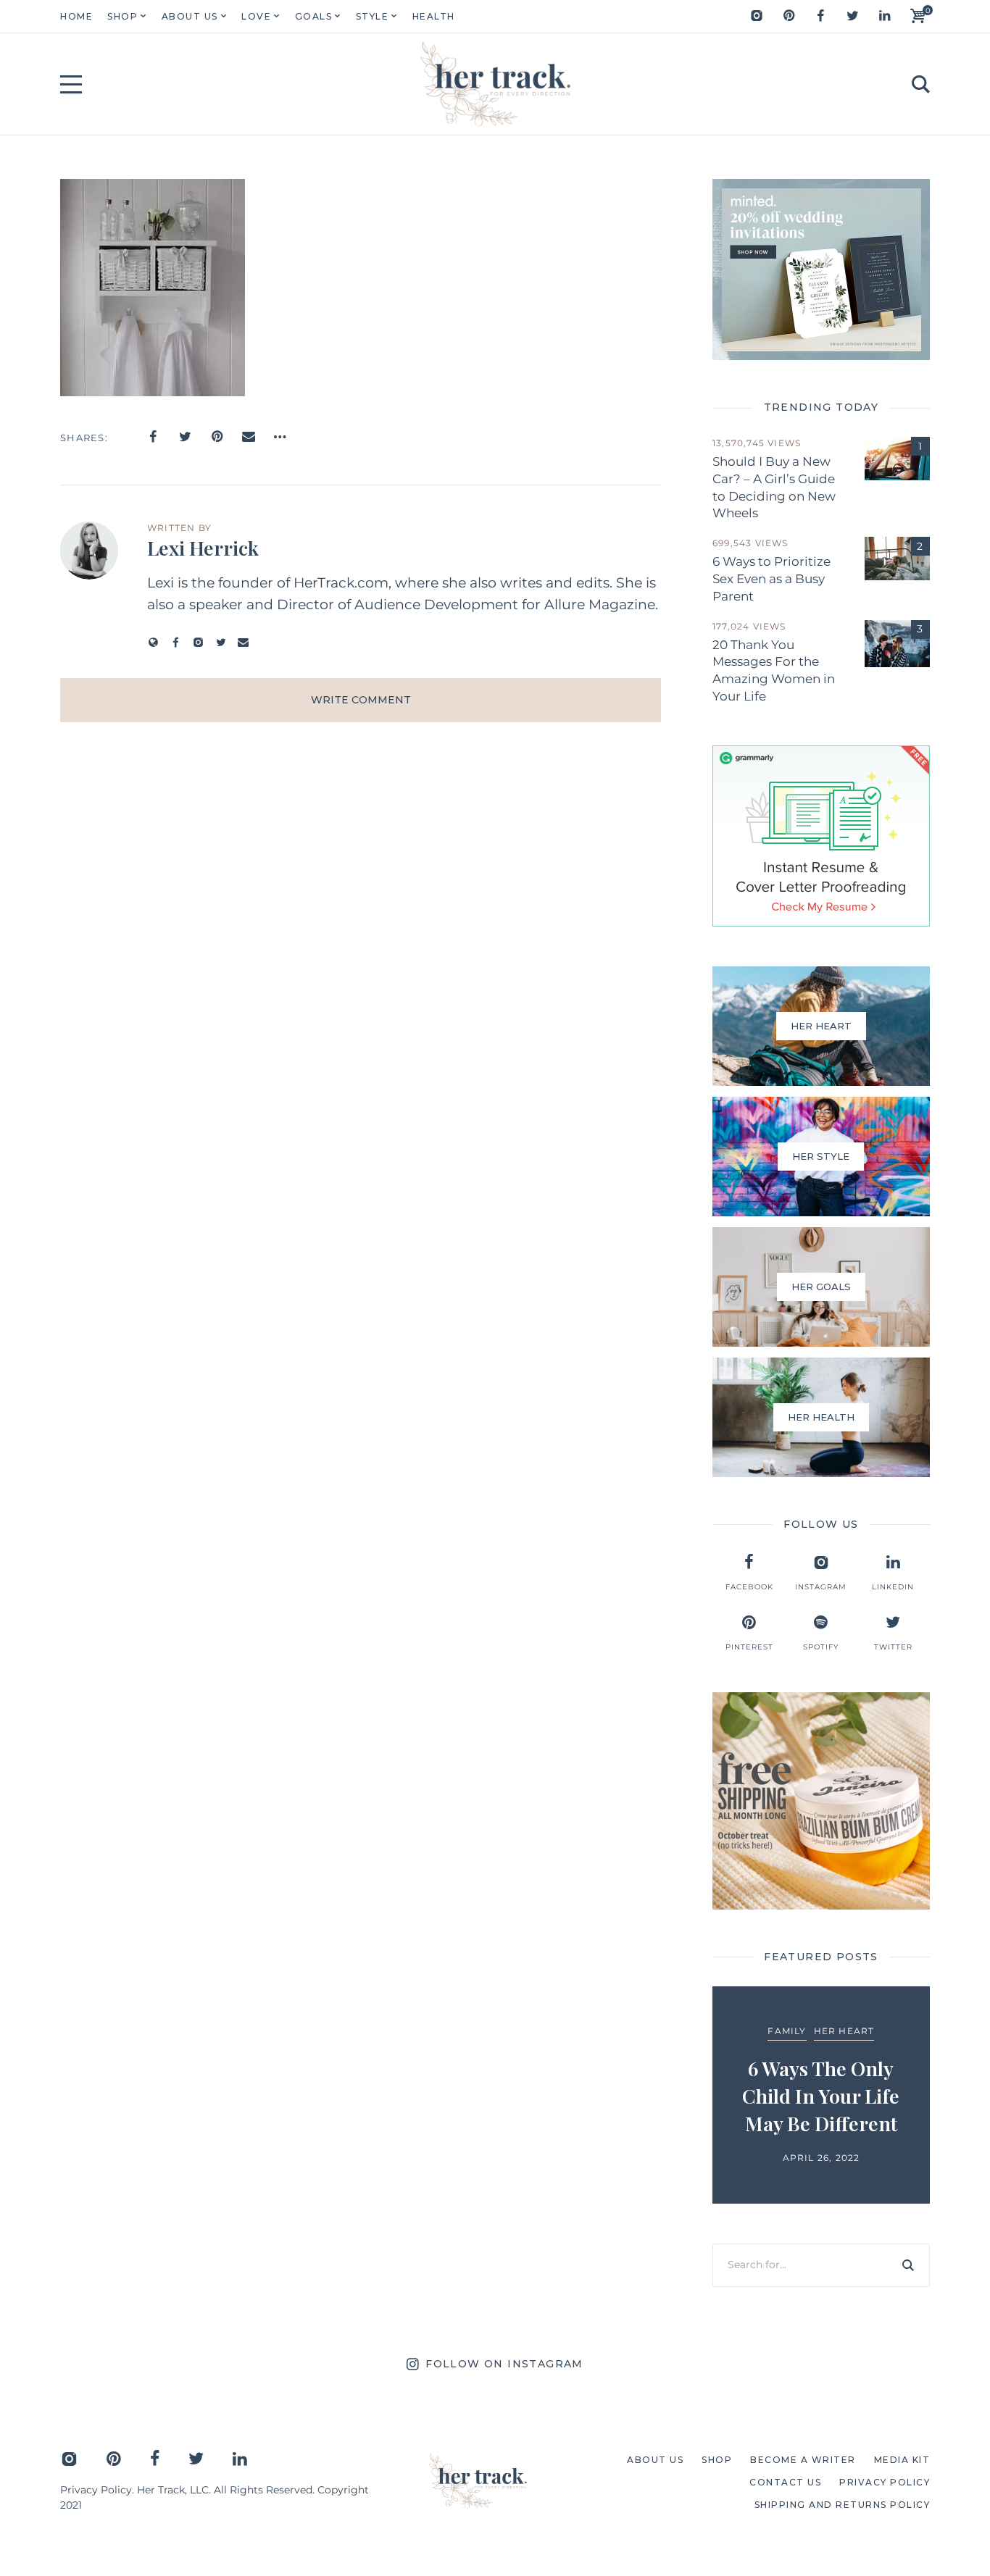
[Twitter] (852, 16)
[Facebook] (820, 16)
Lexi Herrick (203, 548)
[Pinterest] (789, 16)
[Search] (908, 2265)
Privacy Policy (96, 2490)
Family (787, 2031)
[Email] (249, 437)
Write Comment (361, 700)
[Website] (153, 642)
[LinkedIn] (884, 16)
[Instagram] (757, 16)
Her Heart (844, 2031)
